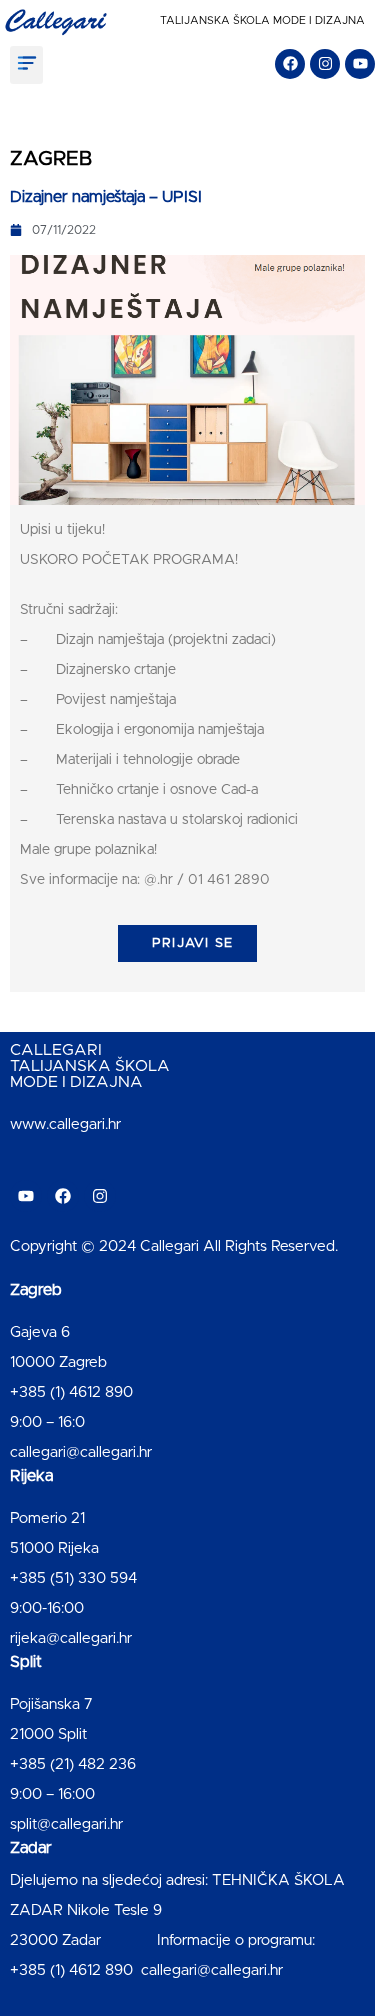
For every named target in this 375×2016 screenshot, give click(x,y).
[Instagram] (325, 64)
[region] (187, 1833)
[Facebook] (290, 64)
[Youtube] (360, 64)
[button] (26, 65)
